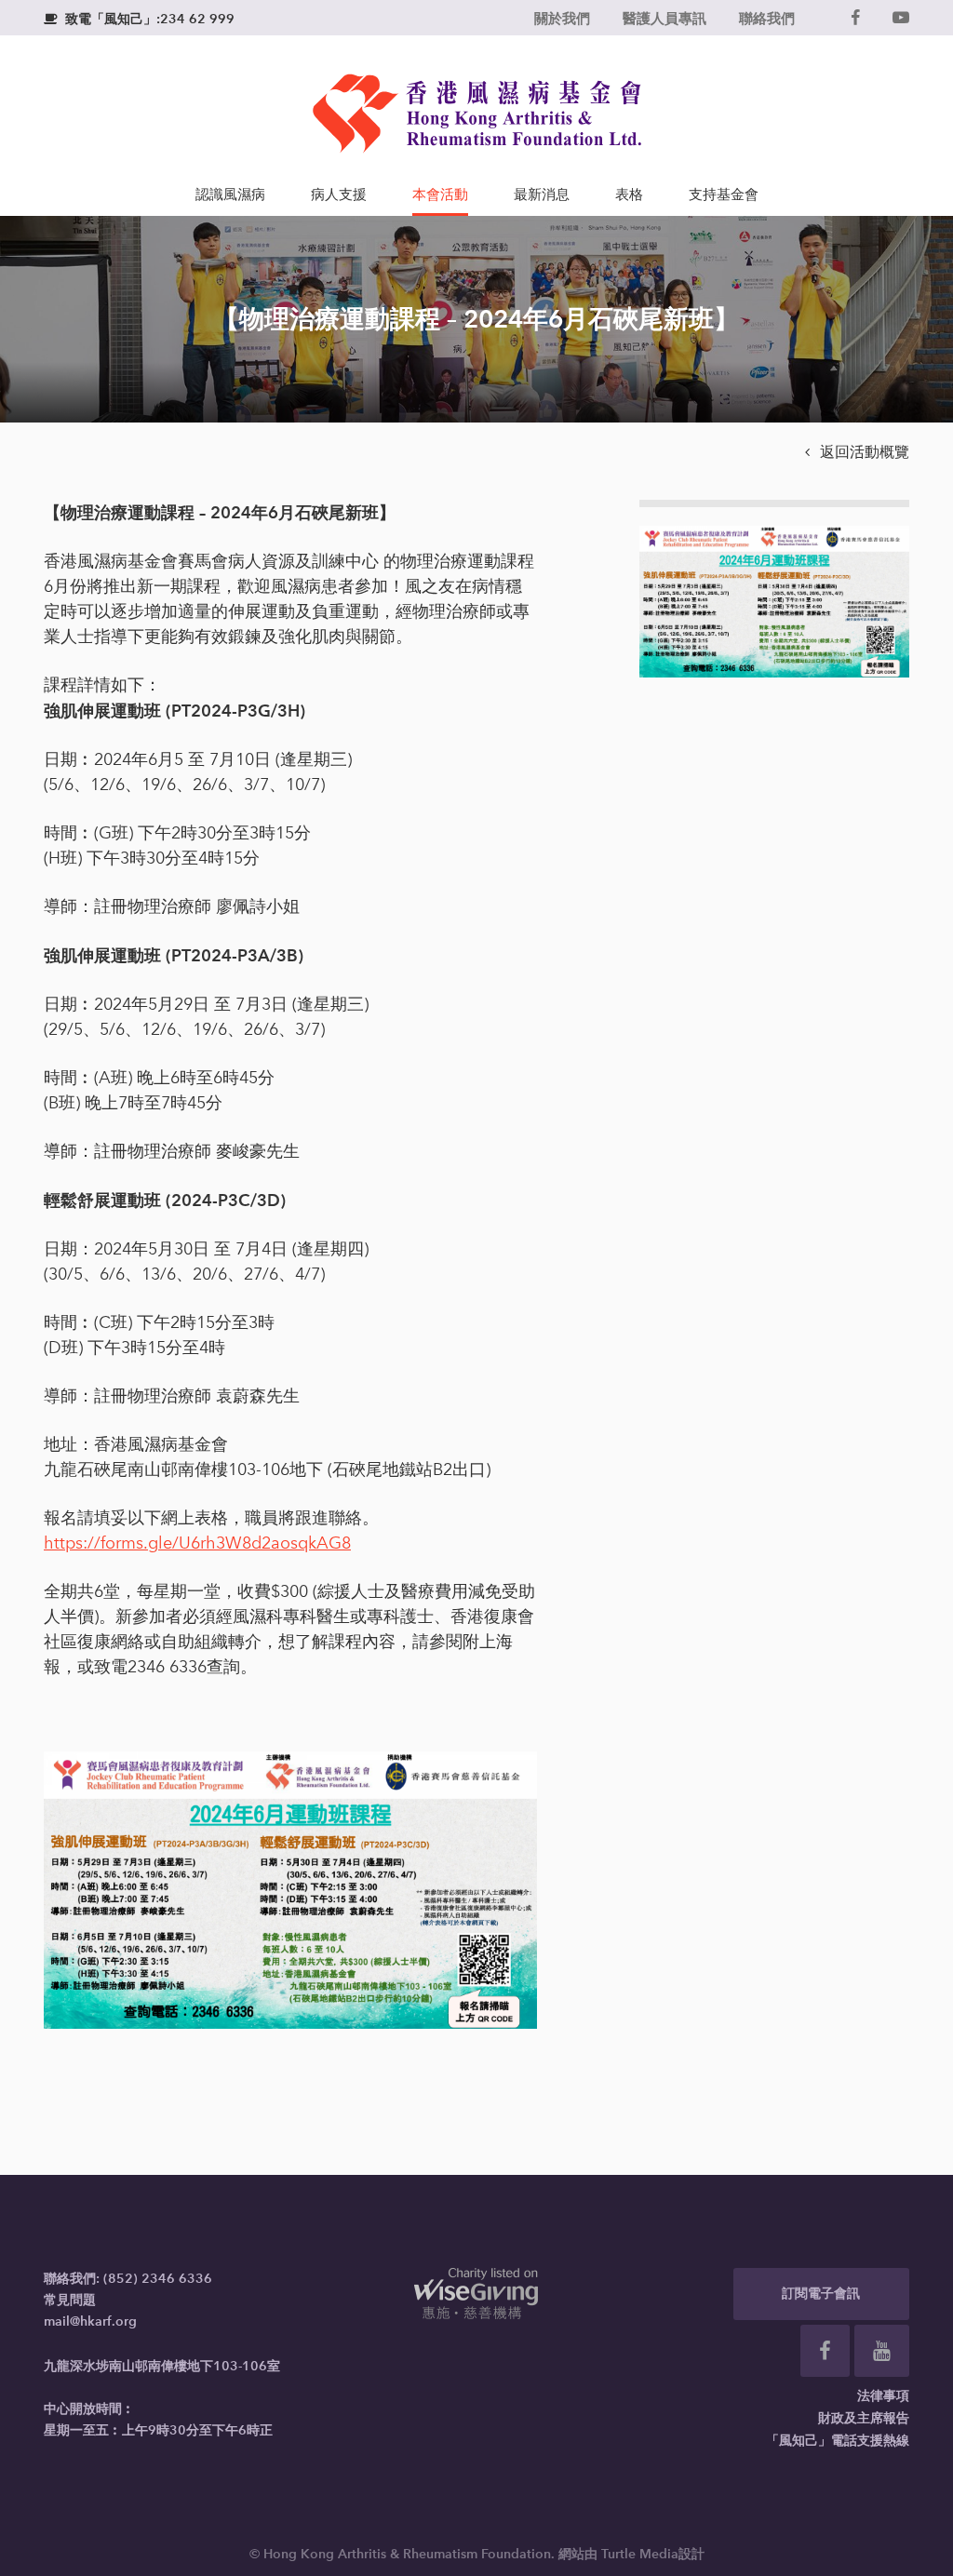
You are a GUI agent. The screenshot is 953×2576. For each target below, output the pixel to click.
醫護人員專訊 (664, 18)
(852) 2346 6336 (158, 2279)
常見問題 (70, 2300)
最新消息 (542, 195)
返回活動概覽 (857, 452)
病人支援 (339, 195)
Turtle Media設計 (653, 2554)
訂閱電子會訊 (821, 2294)
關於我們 (562, 18)
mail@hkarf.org (90, 2321)
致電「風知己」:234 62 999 (139, 19)
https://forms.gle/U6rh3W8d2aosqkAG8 (197, 1543)
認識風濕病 (230, 195)
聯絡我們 (767, 18)
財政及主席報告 (864, 2418)
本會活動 (440, 195)
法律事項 (883, 2396)
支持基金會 (724, 195)
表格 (629, 195)
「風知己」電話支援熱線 (838, 2441)
